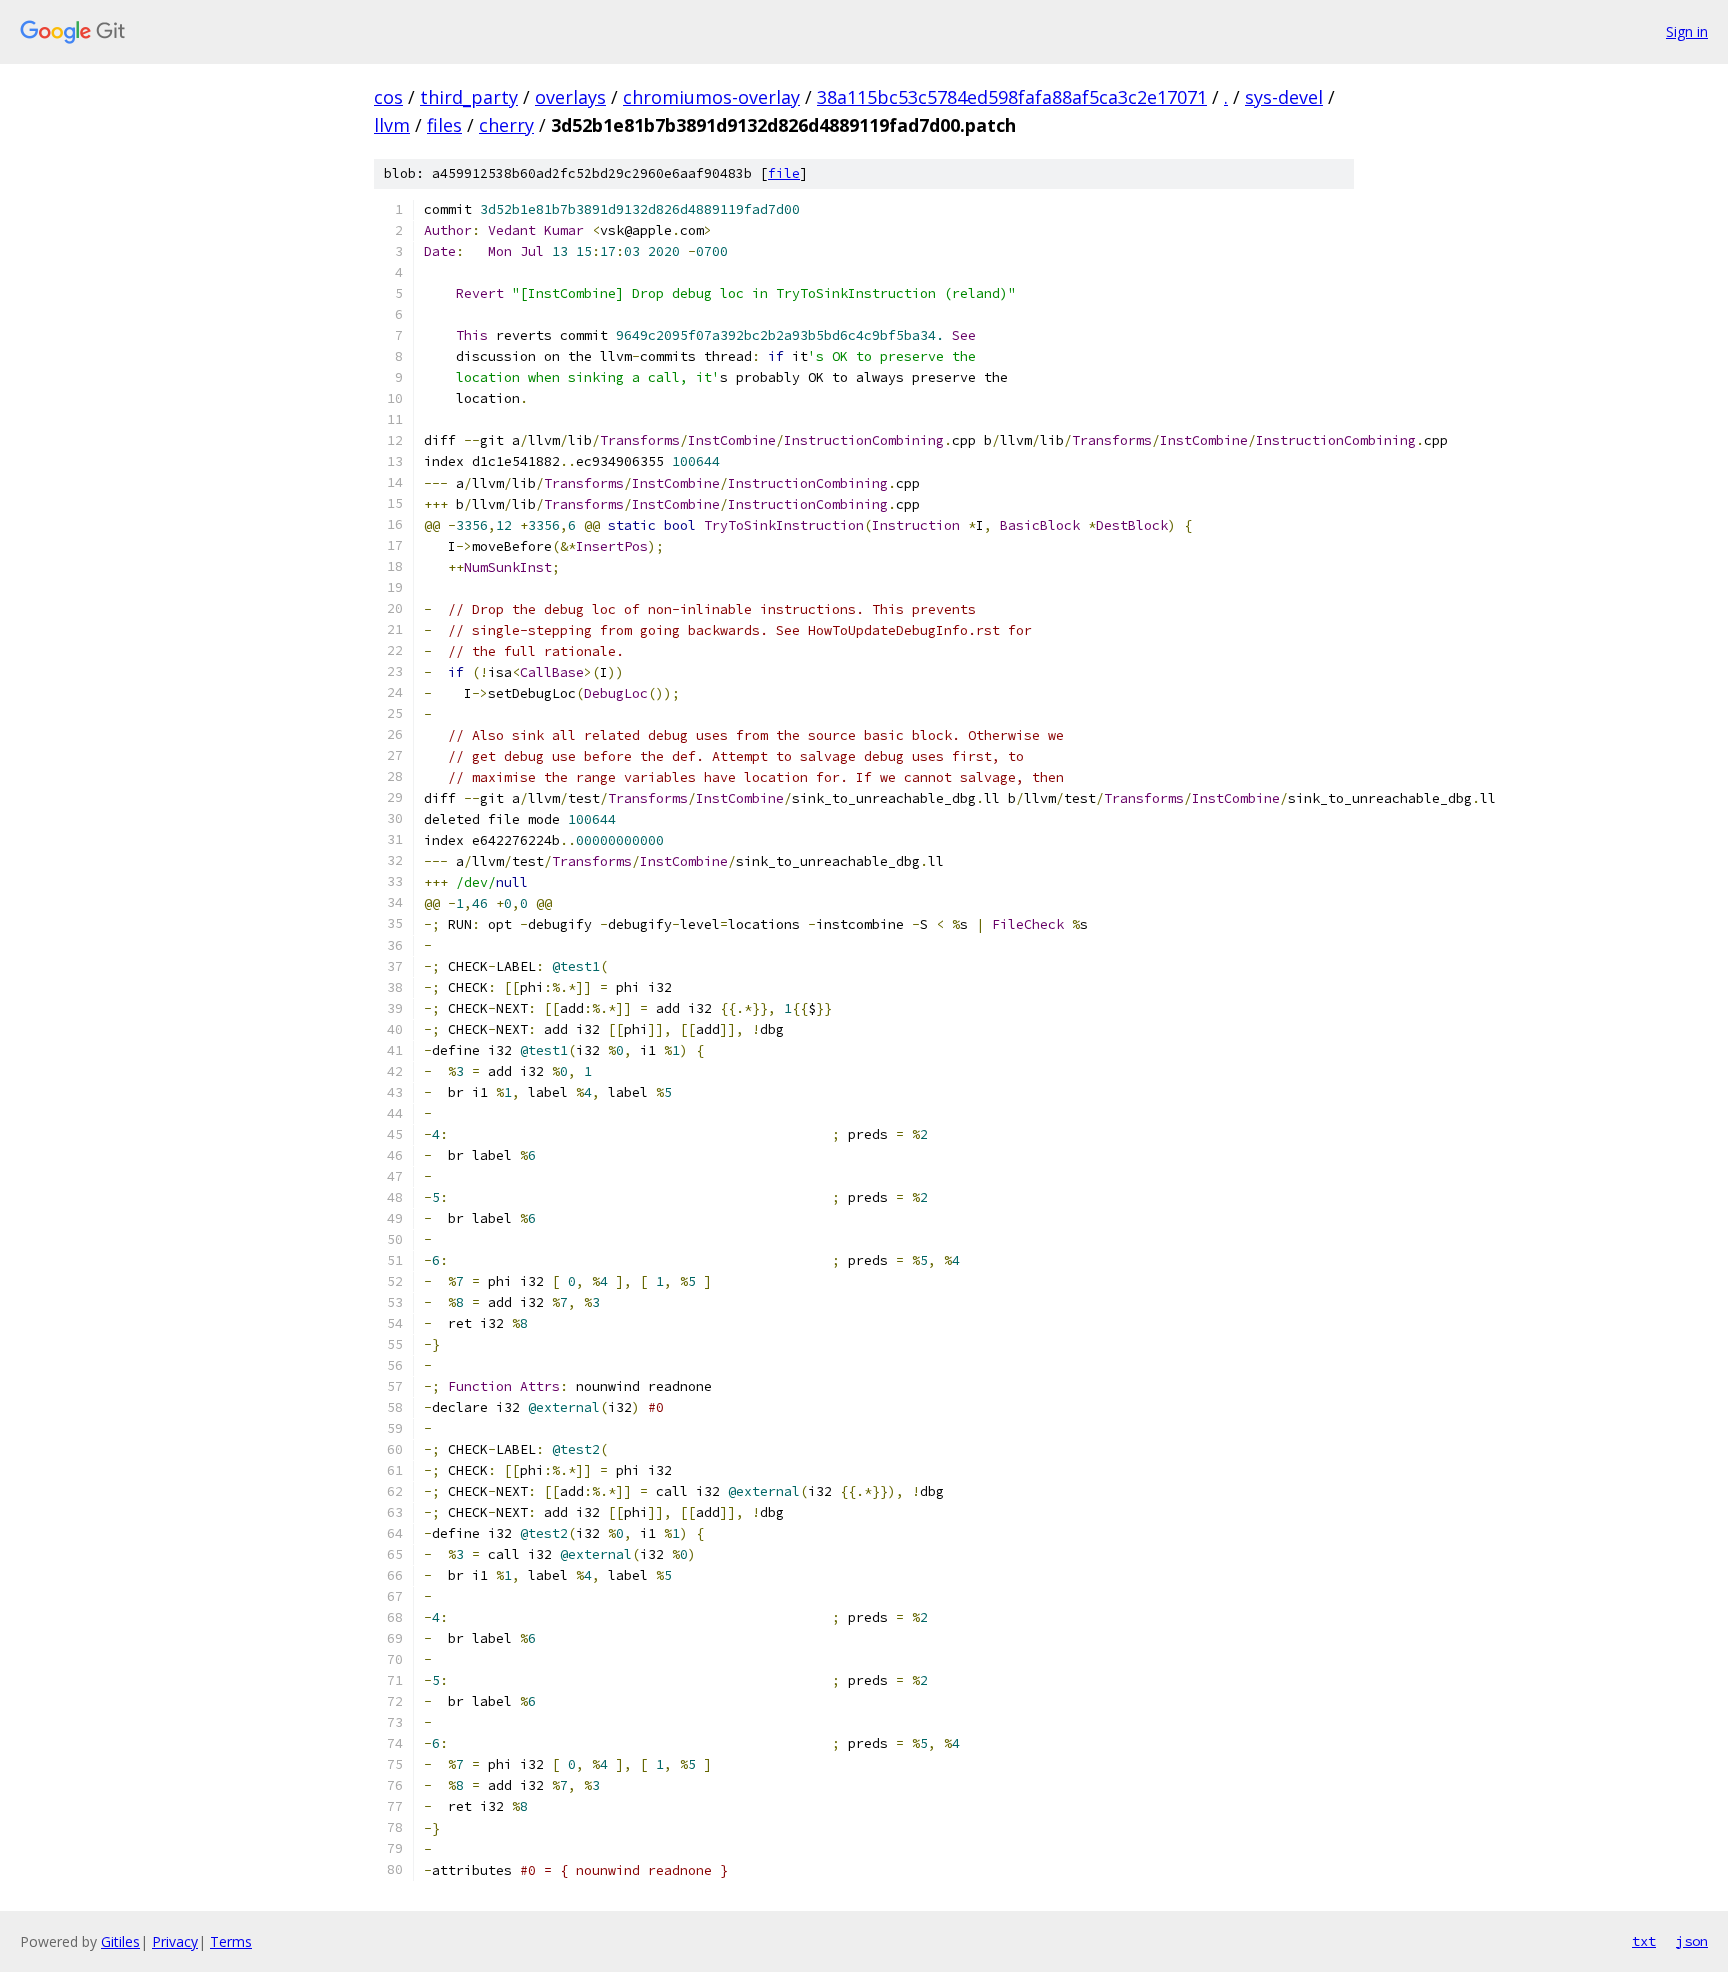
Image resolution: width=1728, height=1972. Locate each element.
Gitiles (120, 1941)
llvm (392, 125)
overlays (570, 97)
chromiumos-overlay (711, 97)
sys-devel (1284, 97)
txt (1644, 1941)
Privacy (175, 1941)
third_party (469, 97)
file (784, 173)
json (1692, 1941)
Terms (231, 1941)
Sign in (1687, 31)
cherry (506, 125)
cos (388, 97)
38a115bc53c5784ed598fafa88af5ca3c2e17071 (1012, 97)
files (444, 125)
